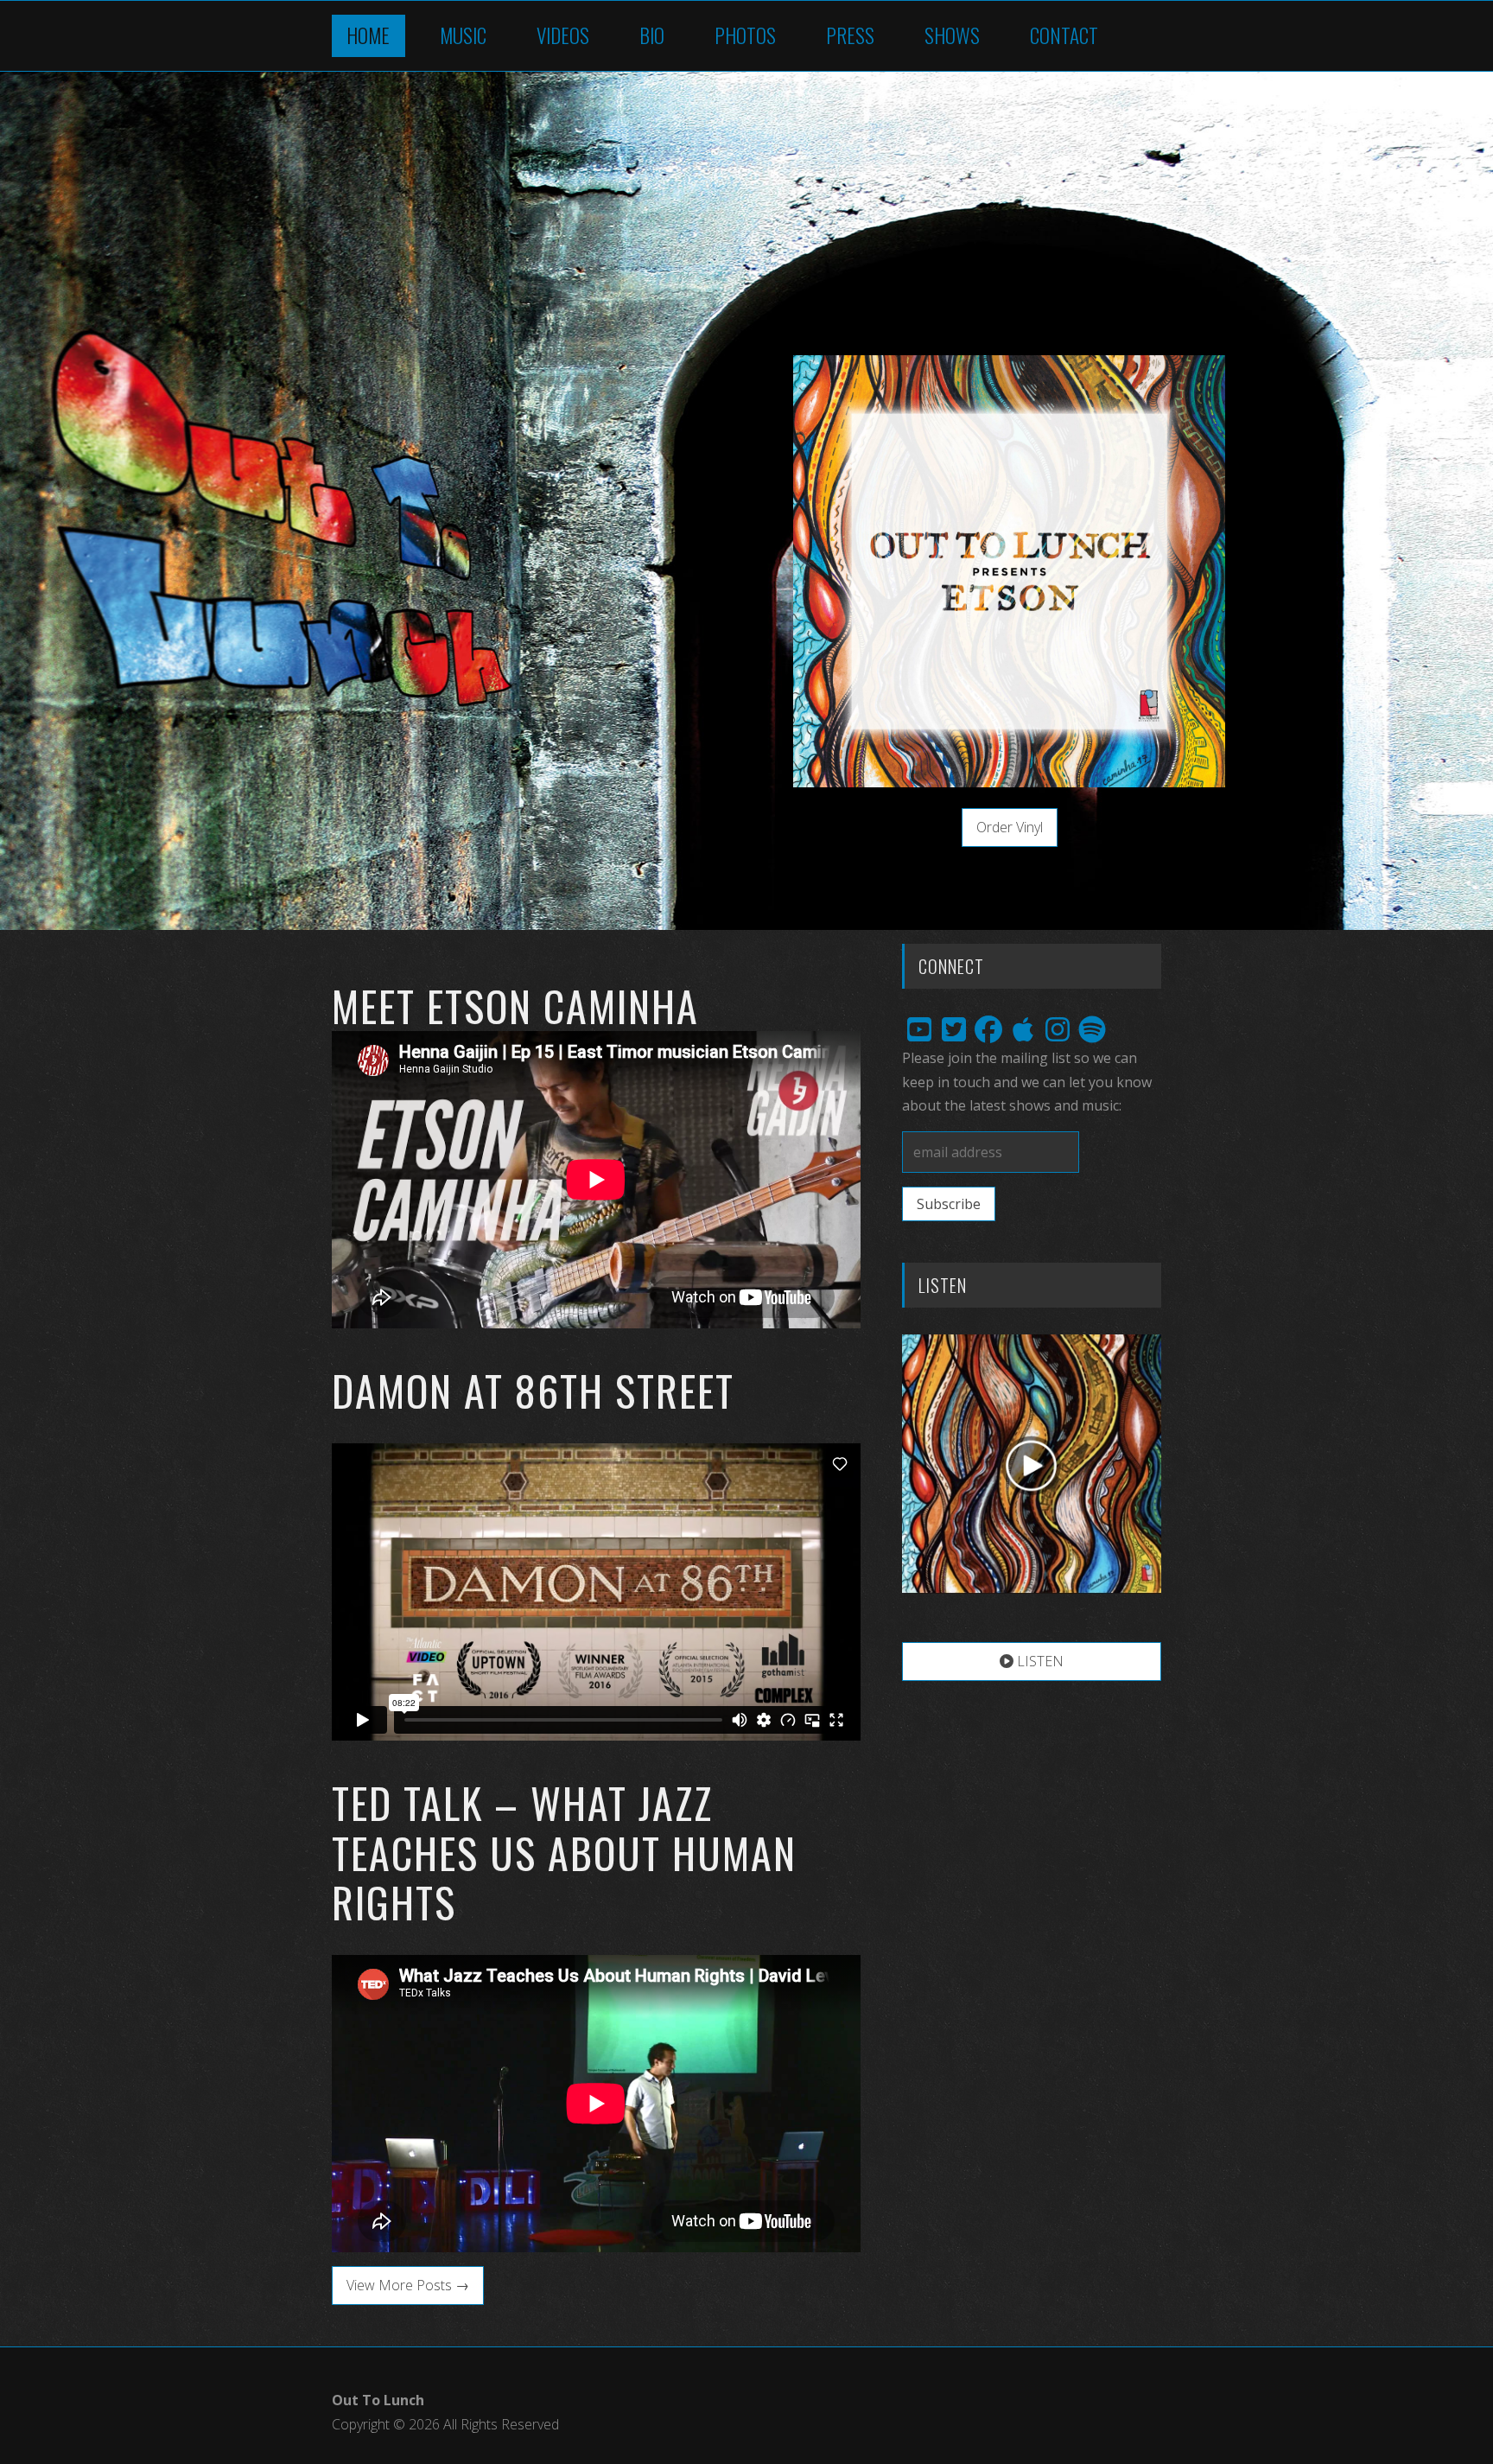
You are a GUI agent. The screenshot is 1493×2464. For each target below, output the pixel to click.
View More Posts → (408, 2285)
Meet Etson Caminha (515, 1006)
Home (368, 35)
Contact (1064, 35)
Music (463, 35)
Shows (952, 35)
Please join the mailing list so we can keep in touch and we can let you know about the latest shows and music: (1027, 1081)
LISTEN (1039, 1661)
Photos (745, 35)
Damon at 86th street (533, 1390)
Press (850, 35)
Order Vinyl (1010, 827)
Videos (563, 35)
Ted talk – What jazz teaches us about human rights (564, 1852)
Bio (652, 35)
